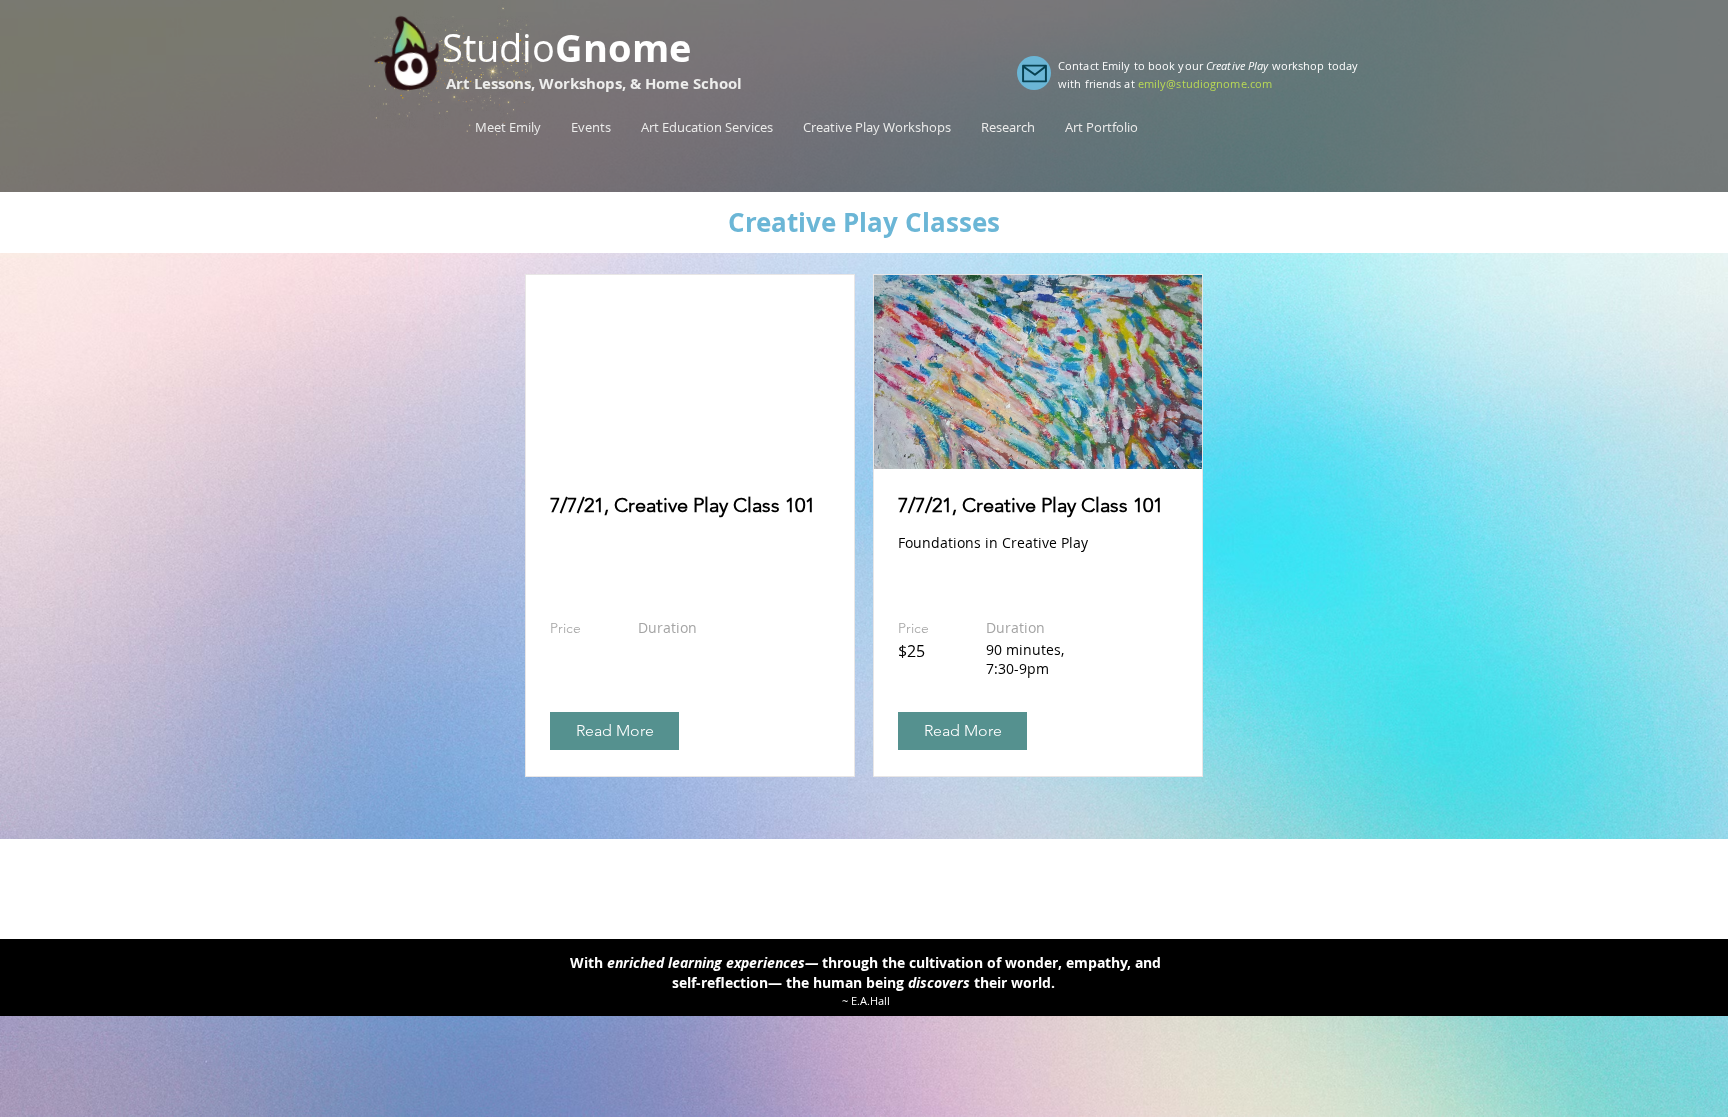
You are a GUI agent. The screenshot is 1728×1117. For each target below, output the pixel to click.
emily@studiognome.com (1205, 83)
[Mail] (1034, 73)
